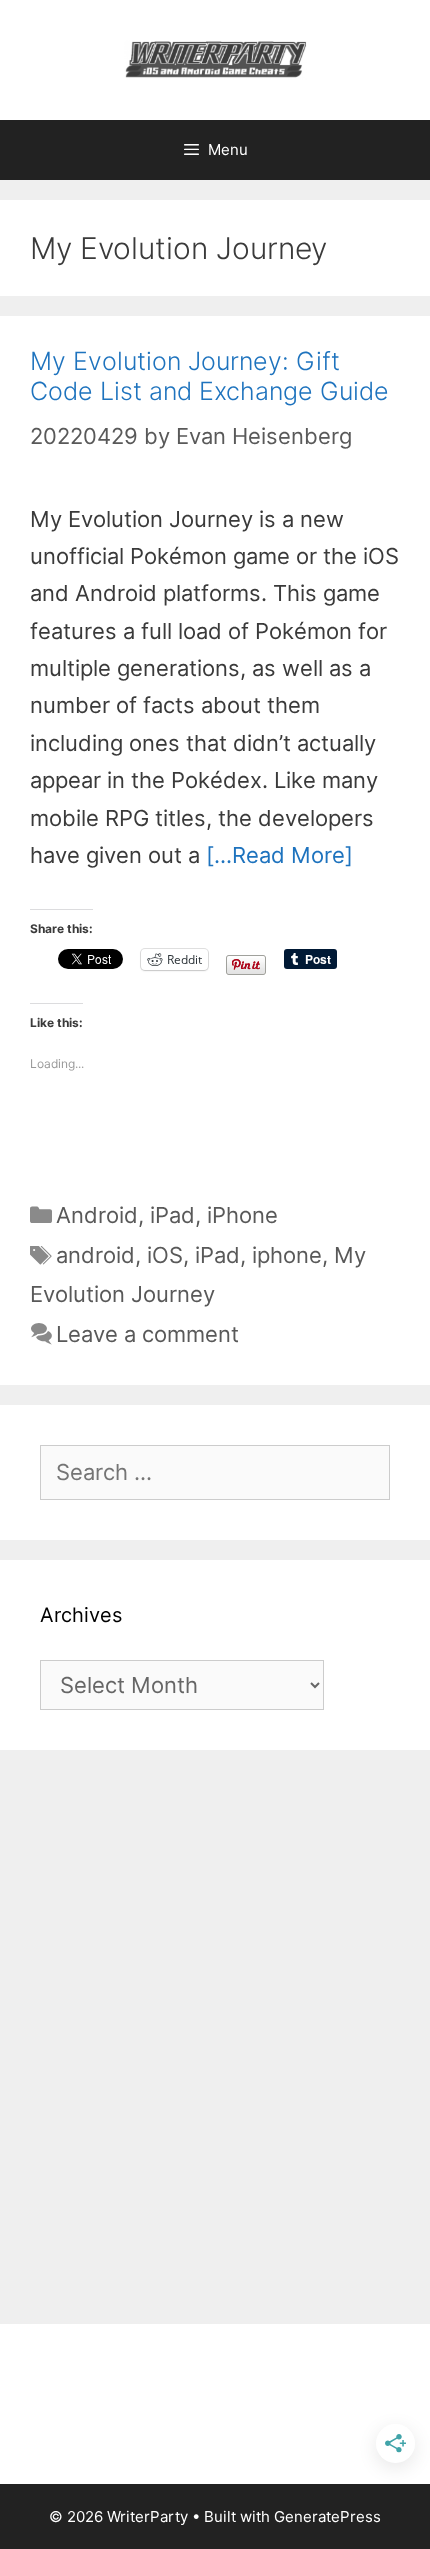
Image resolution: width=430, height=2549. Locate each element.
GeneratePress (327, 2516)
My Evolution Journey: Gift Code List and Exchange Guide (209, 376)
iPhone (242, 1215)
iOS (165, 1255)
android (95, 1255)
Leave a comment (147, 1334)
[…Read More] (279, 855)
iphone (287, 1255)
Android (97, 1215)
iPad (172, 1215)
